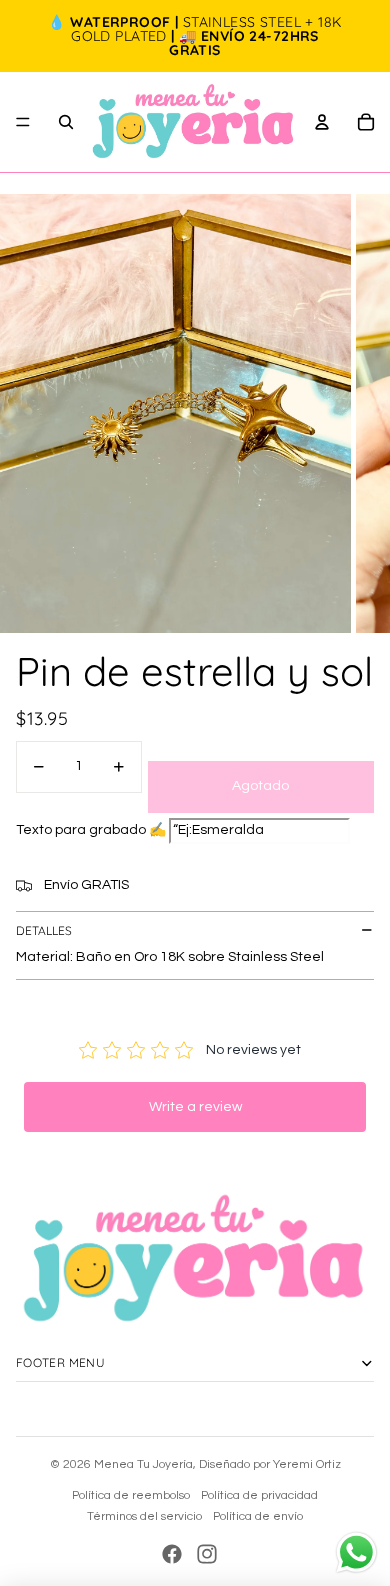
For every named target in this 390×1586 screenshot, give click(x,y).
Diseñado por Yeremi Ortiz (270, 1464)
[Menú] (23, 122)
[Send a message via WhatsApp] (356, 1552)
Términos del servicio (144, 1516)
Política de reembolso (131, 1495)
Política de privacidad (259, 1495)
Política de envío (258, 1516)
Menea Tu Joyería (143, 1464)
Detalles (44, 930)
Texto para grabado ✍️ (91, 830)
